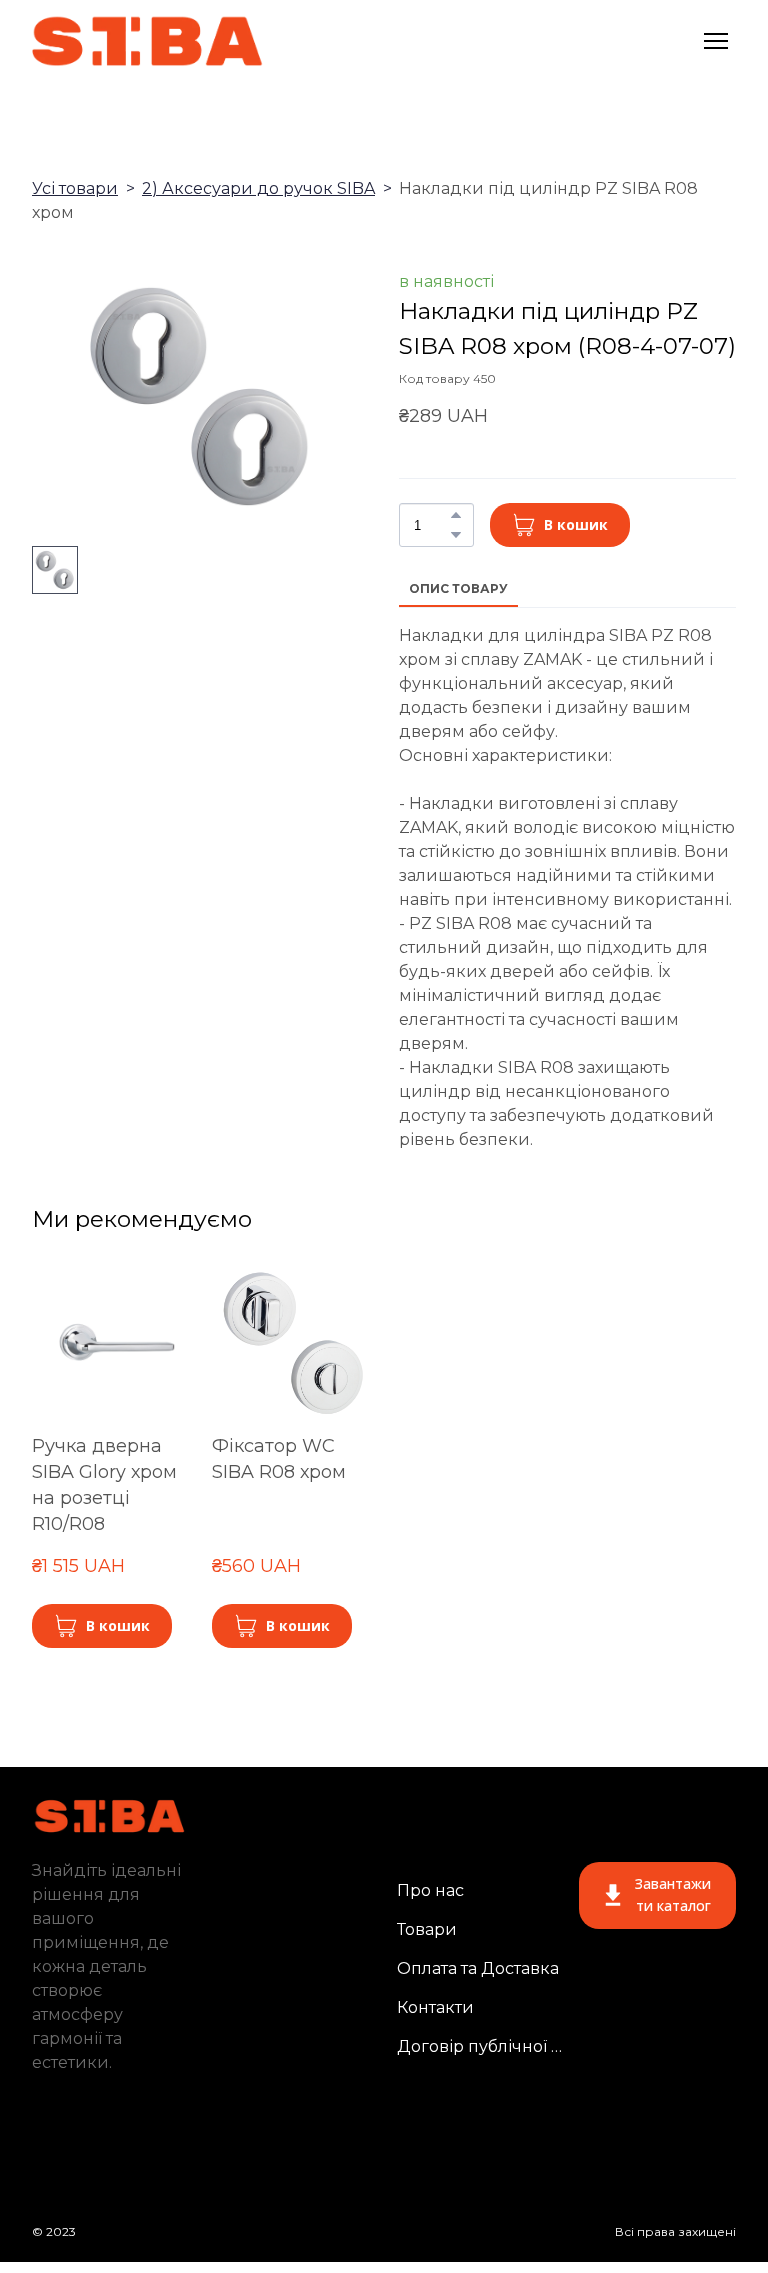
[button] (456, 515)
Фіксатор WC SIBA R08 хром (279, 1459)
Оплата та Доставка (478, 1968)
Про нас (430, 1890)
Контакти (435, 2007)
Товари (427, 1929)
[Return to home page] (148, 41)
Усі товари (75, 188)
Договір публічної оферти (480, 2046)
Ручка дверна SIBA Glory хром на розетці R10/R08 (104, 1485)
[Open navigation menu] (716, 41)
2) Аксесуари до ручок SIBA (258, 188)
